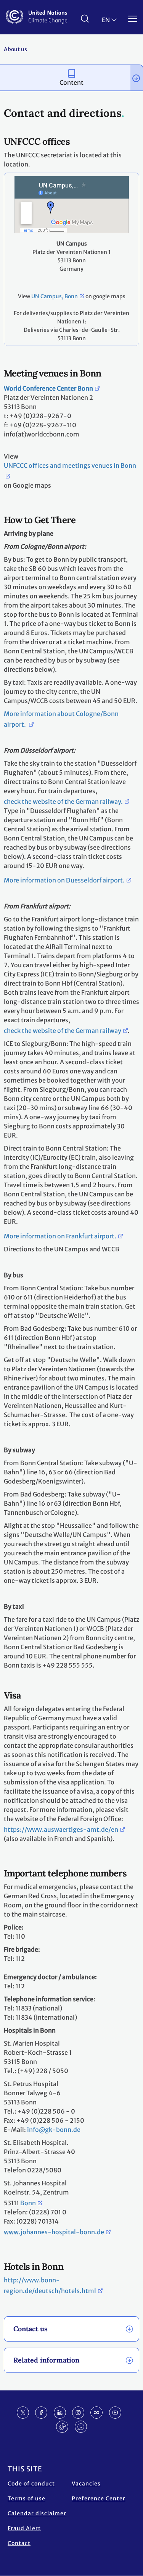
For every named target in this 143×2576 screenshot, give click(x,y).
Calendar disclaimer (37, 2513)
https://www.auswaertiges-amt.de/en (61, 1829)
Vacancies (86, 2484)
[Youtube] (115, 2413)
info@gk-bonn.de (54, 2130)
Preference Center (99, 2498)
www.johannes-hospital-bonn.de (54, 2232)
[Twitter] (23, 2413)
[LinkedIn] (60, 2413)
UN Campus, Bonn (55, 296)
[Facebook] (41, 2413)
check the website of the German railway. (63, 802)
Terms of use (27, 2498)
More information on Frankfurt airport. (60, 1236)
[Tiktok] (62, 2427)
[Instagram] (78, 2413)
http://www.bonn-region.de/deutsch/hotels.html (50, 2285)
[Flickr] (96, 2413)
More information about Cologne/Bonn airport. (61, 719)
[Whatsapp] (81, 2427)
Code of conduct (31, 2484)
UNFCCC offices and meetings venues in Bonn (70, 465)
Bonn (28, 2203)
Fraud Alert (24, 2528)
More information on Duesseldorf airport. (64, 880)
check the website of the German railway (63, 1031)
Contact (19, 2543)
